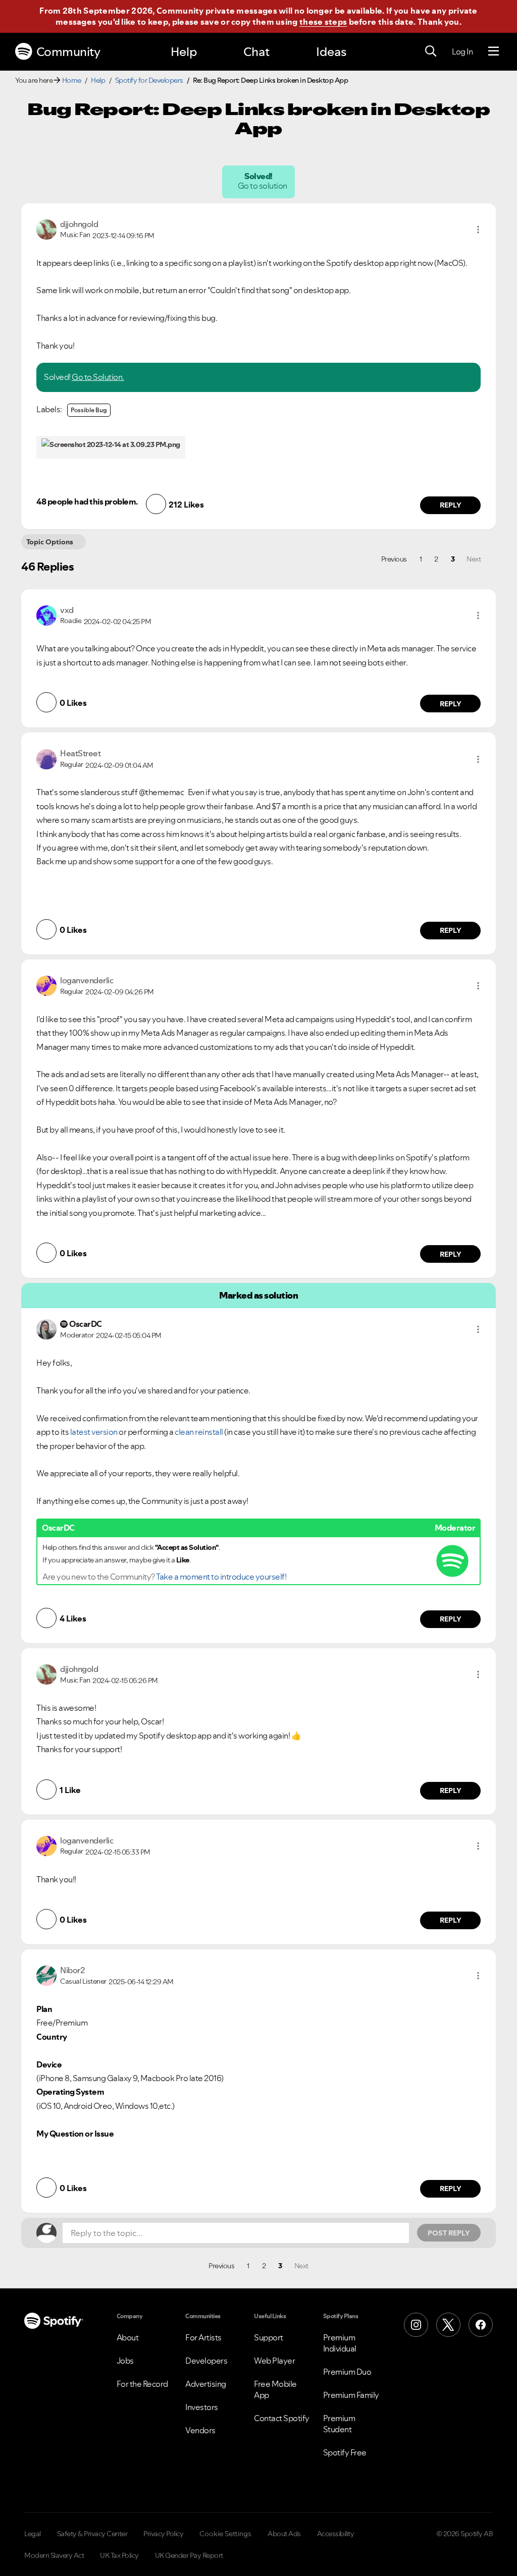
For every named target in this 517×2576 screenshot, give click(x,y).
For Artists (203, 2337)
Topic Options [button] (50, 542)
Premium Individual (340, 2343)
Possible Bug (89, 410)
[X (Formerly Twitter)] (448, 2325)
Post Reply (449, 2233)
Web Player (274, 2361)
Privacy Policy (163, 2534)
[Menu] (494, 51)
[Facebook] (481, 2325)
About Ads (284, 2534)
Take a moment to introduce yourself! (221, 1577)
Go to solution (263, 186)
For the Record (142, 2384)
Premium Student (339, 2424)
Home (72, 80)
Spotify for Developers (149, 80)
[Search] (431, 51)
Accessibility (336, 2534)
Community (68, 52)
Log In (462, 51)
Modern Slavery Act (54, 2555)
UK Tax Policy (119, 2555)
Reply (451, 505)
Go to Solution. (98, 377)
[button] (478, 230)
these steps (323, 22)
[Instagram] (416, 2325)
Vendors (200, 2430)
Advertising (206, 2384)
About (128, 2337)
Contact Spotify (282, 2418)
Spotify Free (345, 2452)
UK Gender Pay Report (189, 2555)
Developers (206, 2361)
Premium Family (351, 2395)
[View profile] (46, 229)
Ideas (331, 52)
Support (269, 2337)
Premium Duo (347, 2372)
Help (184, 52)
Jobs (125, 2361)
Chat (256, 52)
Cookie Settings (225, 2534)
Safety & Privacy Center (92, 2534)
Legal (33, 2534)
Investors (202, 2407)
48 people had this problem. (87, 501)
